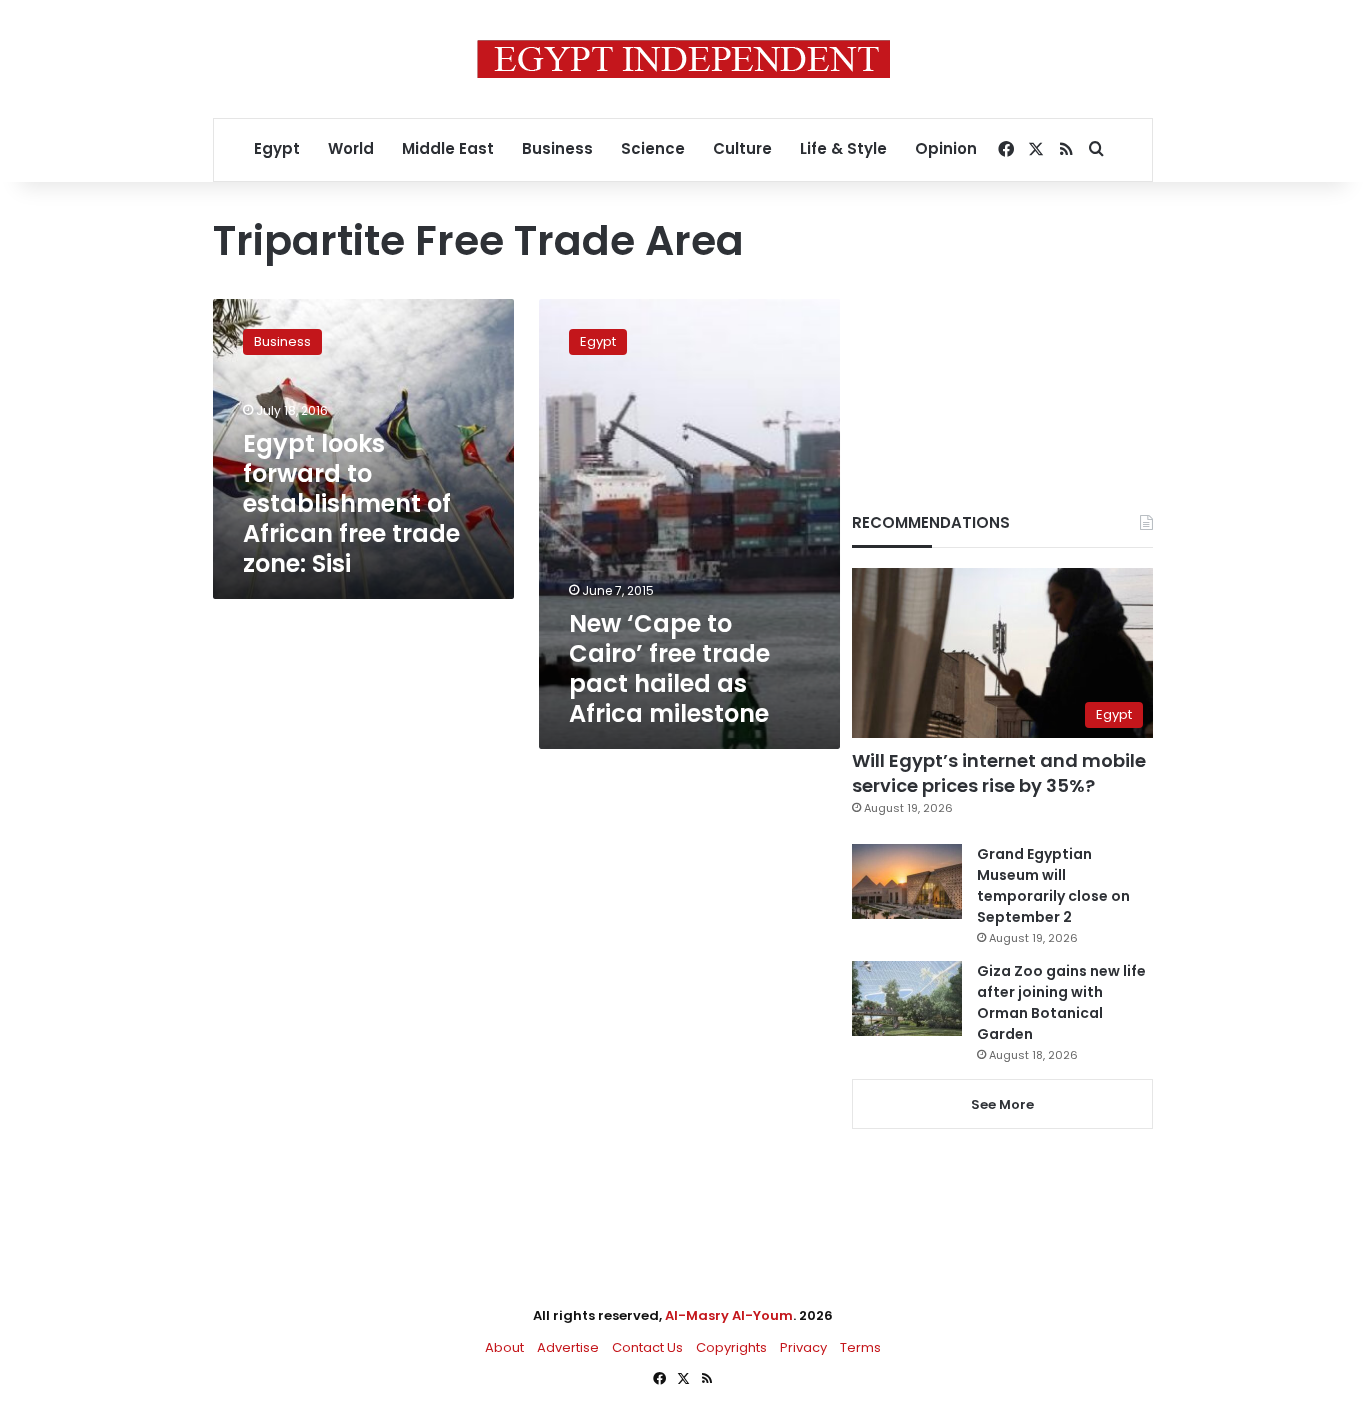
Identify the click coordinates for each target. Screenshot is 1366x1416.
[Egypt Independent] (683, 59)
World (351, 148)
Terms (860, 1347)
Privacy (803, 1347)
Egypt (277, 148)
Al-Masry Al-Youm (729, 1315)
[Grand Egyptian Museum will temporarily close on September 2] (907, 881)
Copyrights (731, 1347)
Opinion (946, 148)
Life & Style (843, 148)
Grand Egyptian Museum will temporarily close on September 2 (1053, 885)
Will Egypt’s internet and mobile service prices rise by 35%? (999, 773)
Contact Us (647, 1347)
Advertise (568, 1347)
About (504, 1347)
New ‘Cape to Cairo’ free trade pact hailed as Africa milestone (669, 668)
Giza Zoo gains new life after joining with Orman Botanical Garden (1061, 1002)
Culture (742, 148)
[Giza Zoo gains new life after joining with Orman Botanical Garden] (907, 998)
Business (557, 148)
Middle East (448, 148)
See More (1002, 1104)
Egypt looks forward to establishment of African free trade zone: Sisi (351, 503)
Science (653, 148)
